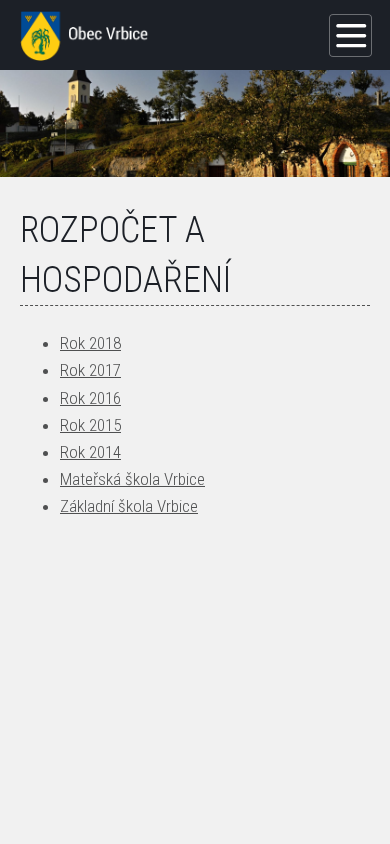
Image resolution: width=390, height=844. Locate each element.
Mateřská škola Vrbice (132, 479)
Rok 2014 (90, 452)
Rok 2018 (90, 343)
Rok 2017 (90, 370)
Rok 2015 (90, 425)
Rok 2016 (90, 398)
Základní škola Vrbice (129, 506)
